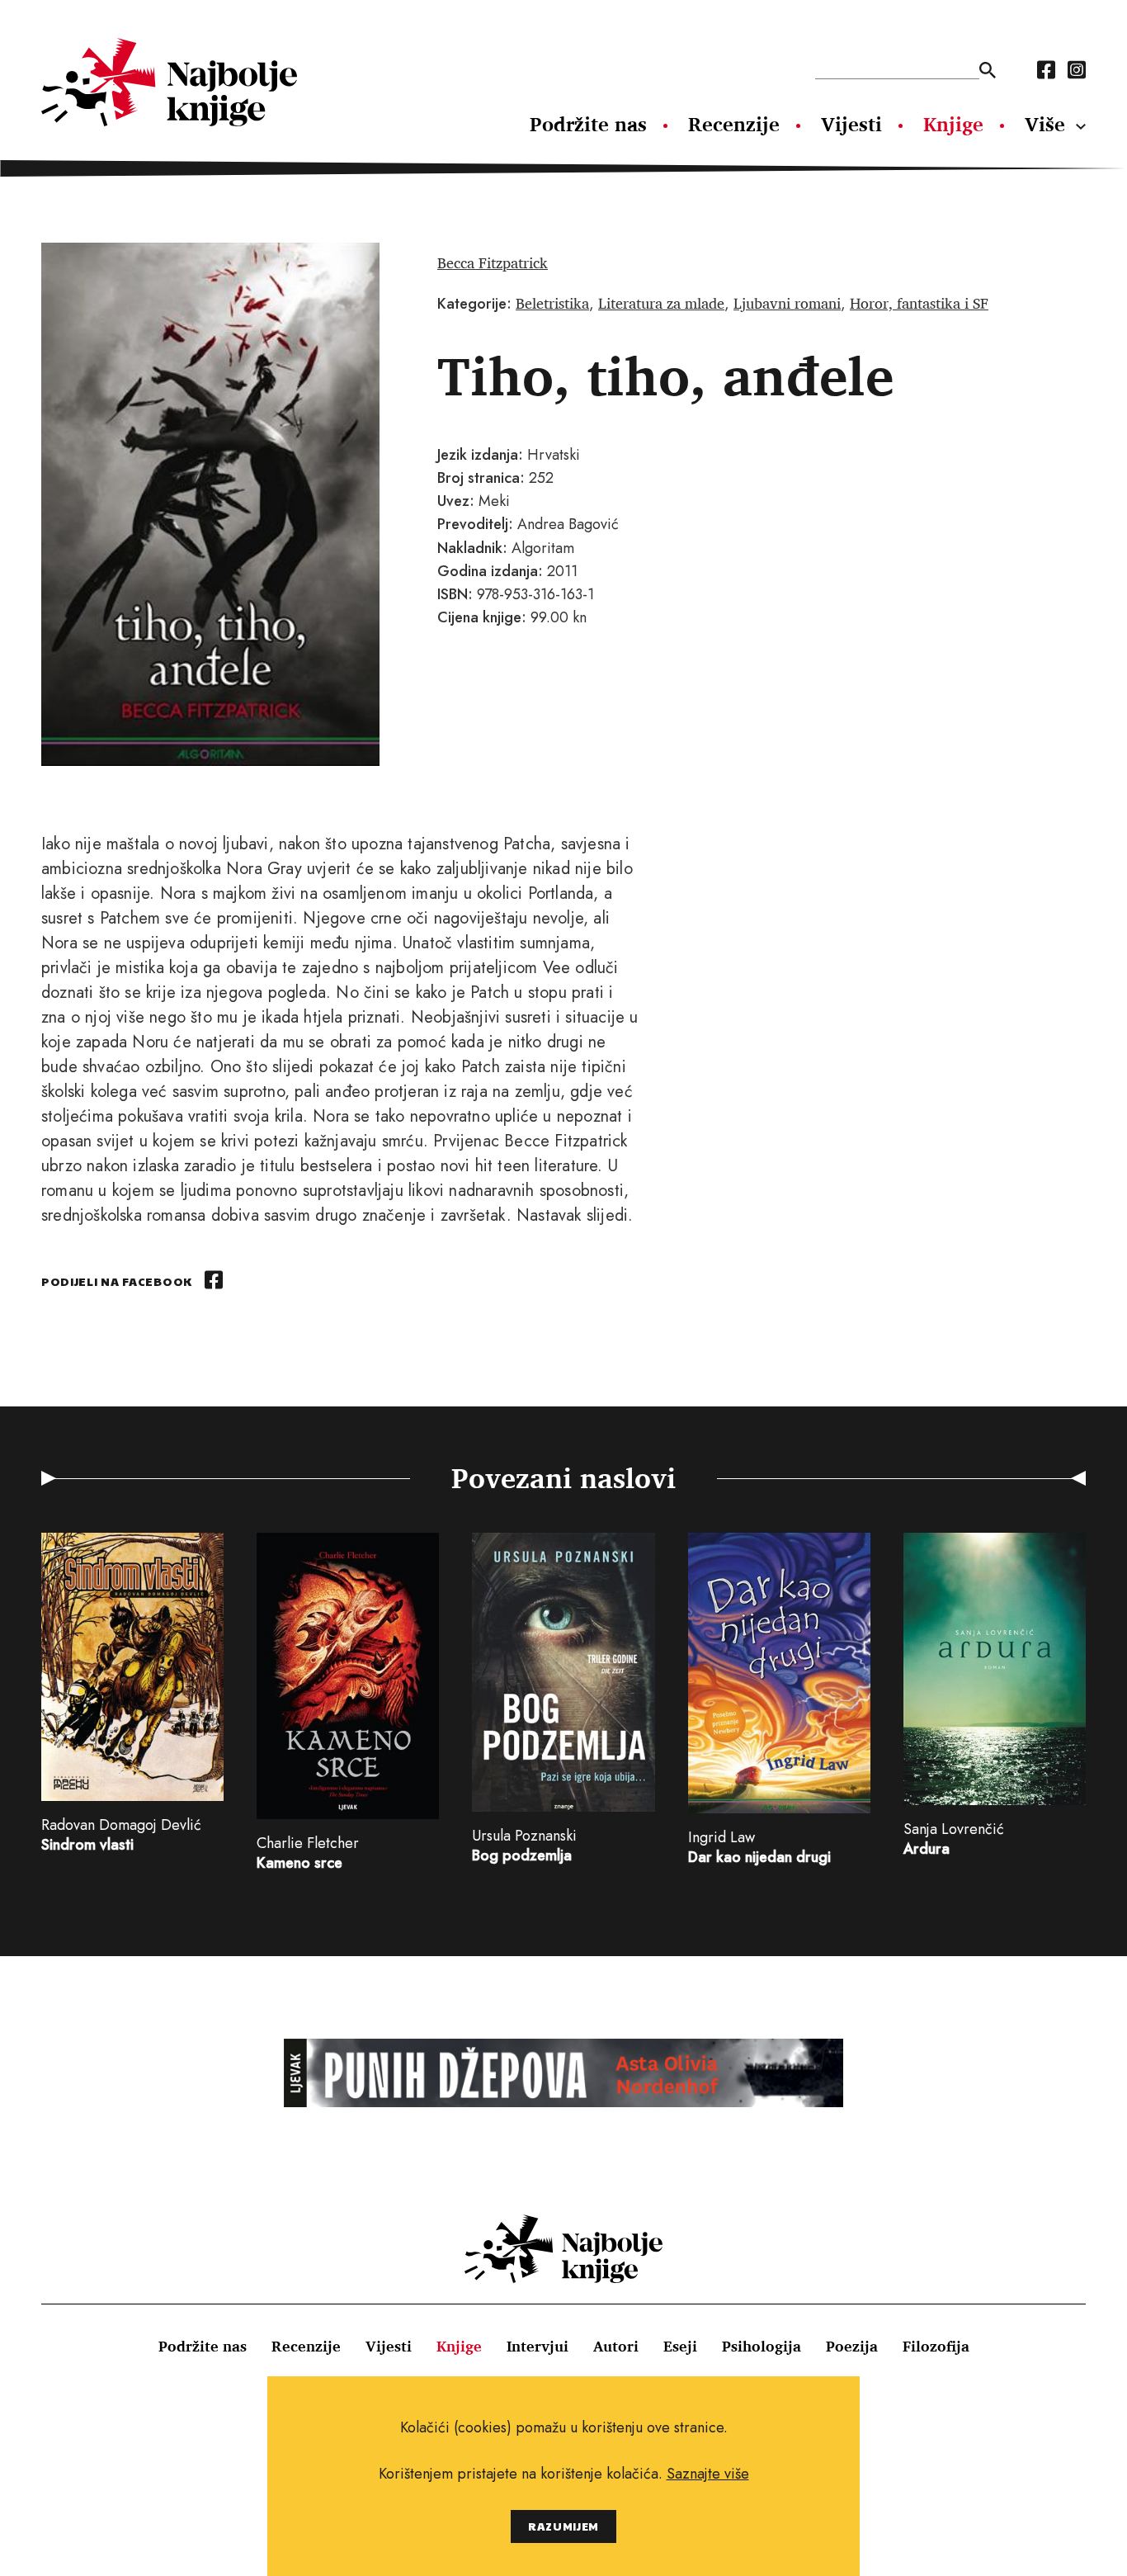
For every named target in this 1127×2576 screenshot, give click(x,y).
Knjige (953, 124)
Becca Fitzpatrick (493, 262)
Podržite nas (588, 124)
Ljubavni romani (787, 303)
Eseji (680, 2346)
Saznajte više (708, 2474)
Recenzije (734, 124)
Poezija (852, 2346)
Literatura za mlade (661, 303)
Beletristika (552, 303)
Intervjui (538, 2346)
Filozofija (936, 2346)
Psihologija (762, 2346)
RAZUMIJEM (563, 2526)
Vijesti (851, 124)
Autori (616, 2346)
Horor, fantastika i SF (919, 303)
